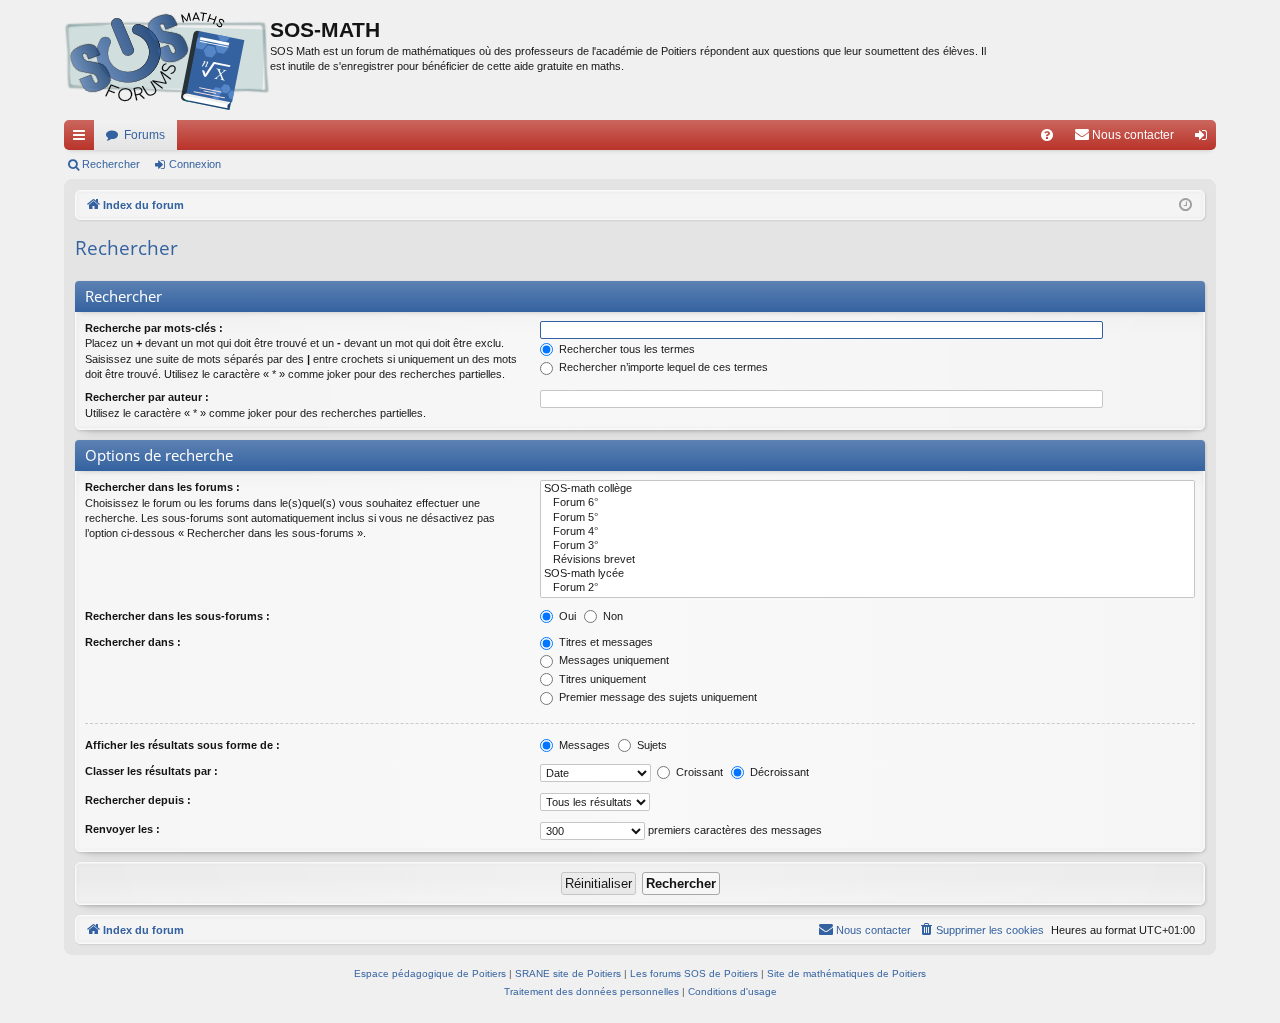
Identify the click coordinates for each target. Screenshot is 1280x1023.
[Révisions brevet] (867, 560)
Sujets (650, 745)
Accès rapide (83, 139)
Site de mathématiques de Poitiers (846, 973)
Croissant (698, 772)
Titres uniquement (601, 679)
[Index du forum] (167, 60)
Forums (144, 135)
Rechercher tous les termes (625, 349)
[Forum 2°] (867, 588)
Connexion (195, 164)
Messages (583, 745)
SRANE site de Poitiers (568, 973)
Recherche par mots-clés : (154, 328)
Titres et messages (604, 642)
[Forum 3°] (867, 546)
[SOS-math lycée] (867, 574)
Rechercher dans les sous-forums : (177, 616)
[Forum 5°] (867, 518)
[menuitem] (1047, 135)
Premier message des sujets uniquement (656, 697)
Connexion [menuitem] (1205, 139)
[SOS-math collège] (867, 489)
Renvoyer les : (122, 829)
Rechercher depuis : (138, 800)
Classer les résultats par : (151, 771)
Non (611, 616)
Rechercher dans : (133, 642)
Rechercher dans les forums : (162, 487)
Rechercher (111, 164)
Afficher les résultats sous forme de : (182, 745)
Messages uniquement (612, 660)
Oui (566, 616)
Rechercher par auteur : (147, 397)
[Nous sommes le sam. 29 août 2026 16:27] (1185, 205)
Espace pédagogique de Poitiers (430, 973)
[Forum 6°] (867, 503)
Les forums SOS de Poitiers (694, 973)
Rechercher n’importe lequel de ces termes (662, 367)
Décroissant (778, 772)
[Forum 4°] (867, 532)
